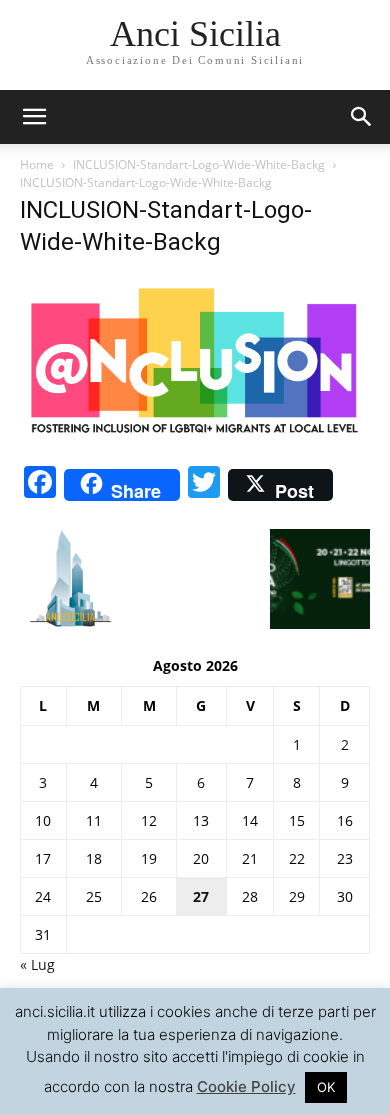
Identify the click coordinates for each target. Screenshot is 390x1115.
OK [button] (326, 1087)
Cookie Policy (246, 1086)
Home (37, 164)
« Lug (37, 964)
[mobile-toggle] (34, 117)
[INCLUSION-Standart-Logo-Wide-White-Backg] (195, 439)
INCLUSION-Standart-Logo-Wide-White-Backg (199, 164)
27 (201, 896)
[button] (362, 117)
